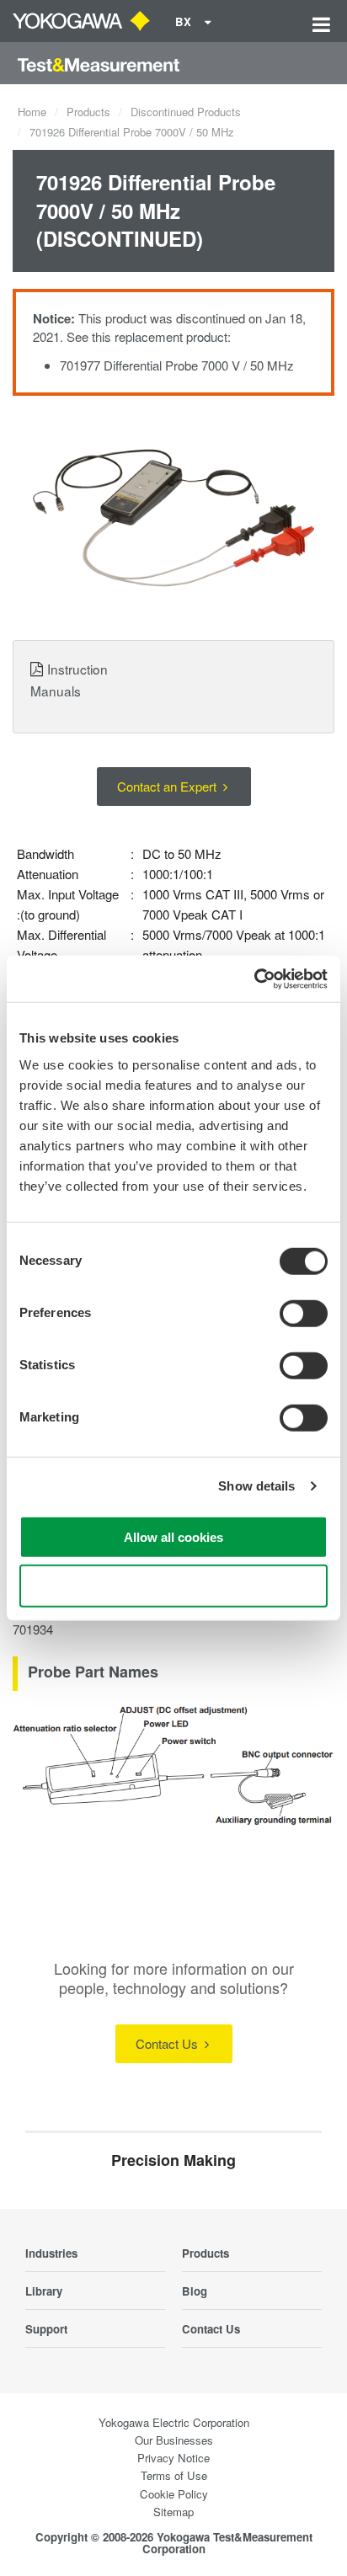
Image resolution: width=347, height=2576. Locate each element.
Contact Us (168, 2043)
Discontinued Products (186, 112)
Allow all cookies (173, 1536)
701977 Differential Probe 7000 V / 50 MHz (177, 365)
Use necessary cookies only (173, 1586)
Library (44, 2291)
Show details (256, 1486)
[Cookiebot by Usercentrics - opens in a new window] (254, 979)
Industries (51, 2253)
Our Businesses (174, 2440)
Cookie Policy (174, 2494)
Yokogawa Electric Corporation (174, 2422)
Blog (195, 2291)
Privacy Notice (173, 2458)
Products (88, 112)
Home (32, 112)
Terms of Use (174, 2475)
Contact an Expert (168, 786)
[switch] (304, 1313)
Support (46, 2329)
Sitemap (173, 2512)
